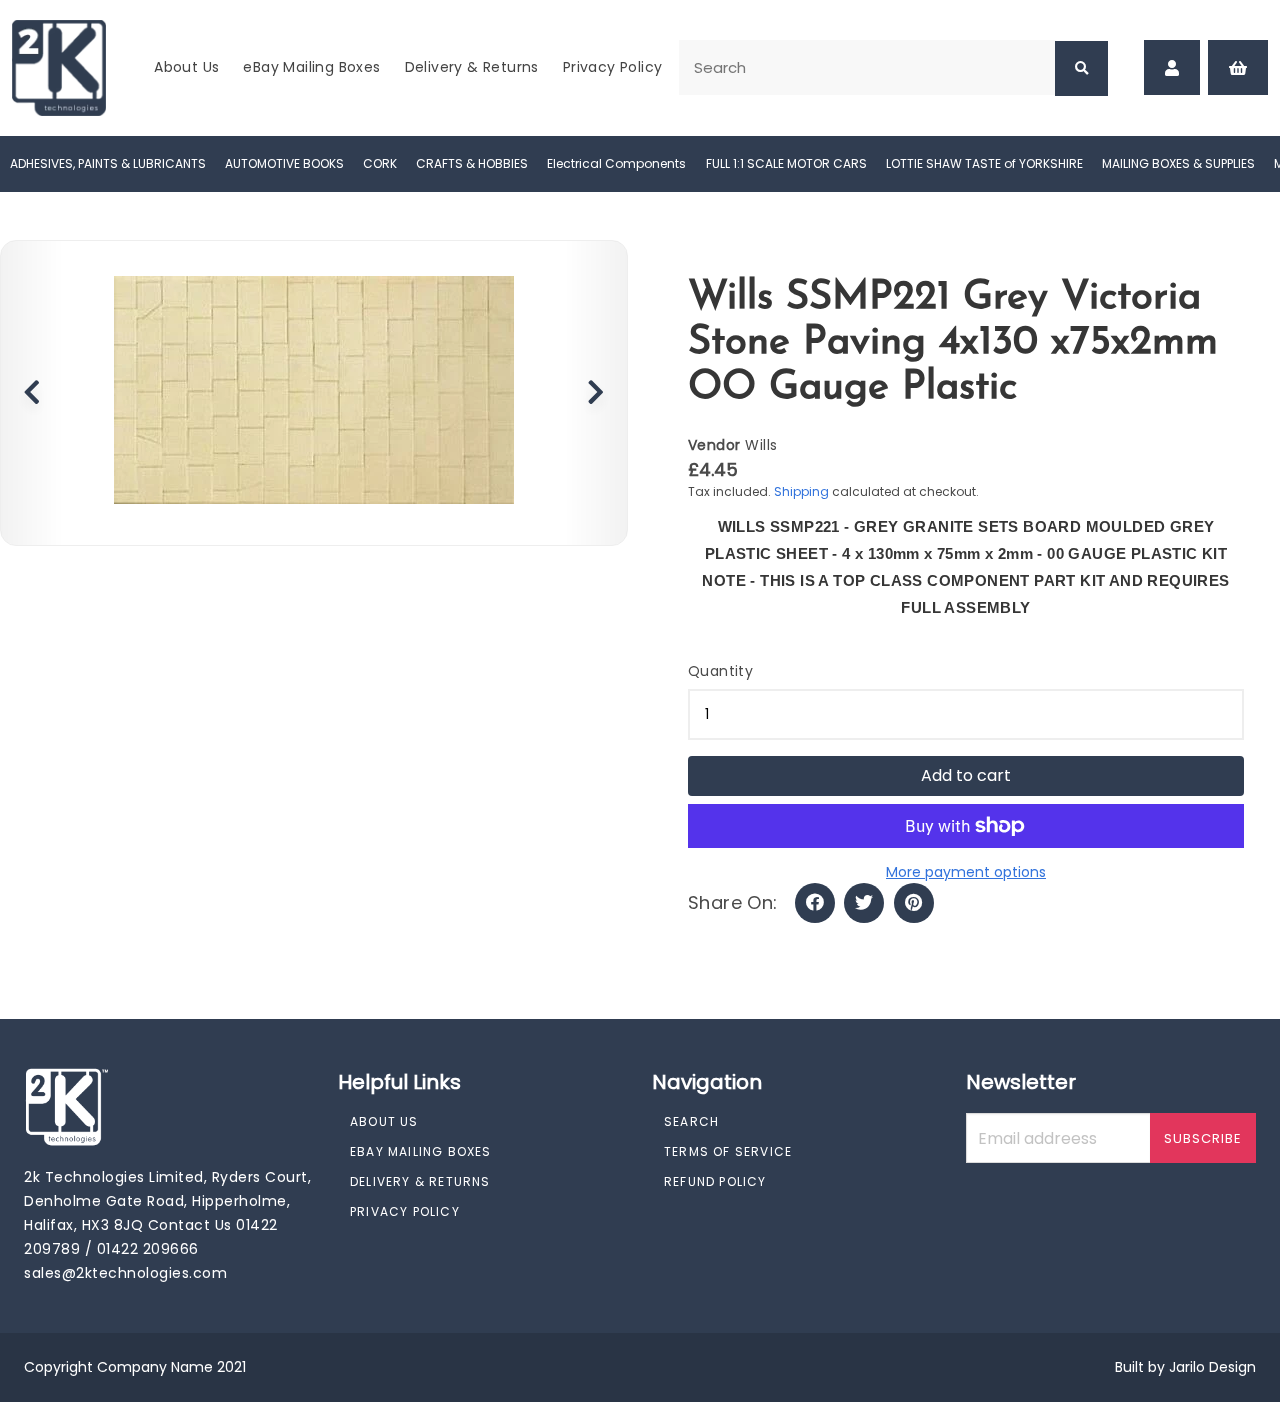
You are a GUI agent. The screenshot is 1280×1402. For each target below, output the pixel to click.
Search (691, 1121)
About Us (186, 67)
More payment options (966, 872)
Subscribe (1203, 1138)
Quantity (720, 671)
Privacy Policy (613, 67)
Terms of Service (728, 1151)
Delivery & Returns (472, 67)
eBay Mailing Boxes (311, 67)
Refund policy (715, 1181)
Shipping (801, 491)
